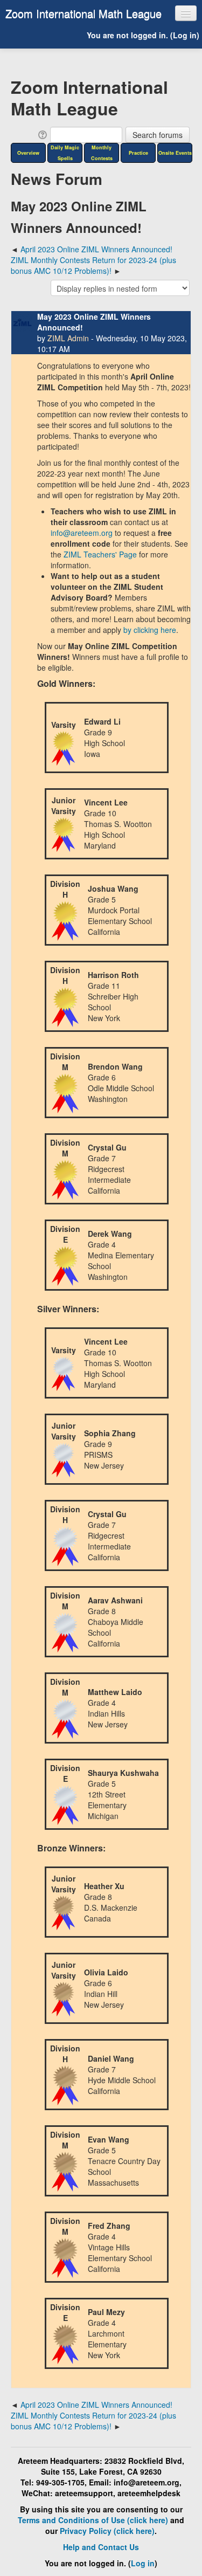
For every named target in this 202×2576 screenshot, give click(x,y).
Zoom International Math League (83, 13)
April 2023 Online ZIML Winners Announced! (96, 249)
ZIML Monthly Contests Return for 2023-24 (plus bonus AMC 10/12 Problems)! (93, 265)
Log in (185, 35)
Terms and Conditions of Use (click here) (93, 2520)
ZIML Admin (68, 338)
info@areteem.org (82, 533)
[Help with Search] (42, 134)
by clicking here (150, 630)
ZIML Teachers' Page (100, 554)
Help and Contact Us (101, 2547)
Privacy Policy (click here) (107, 2531)
